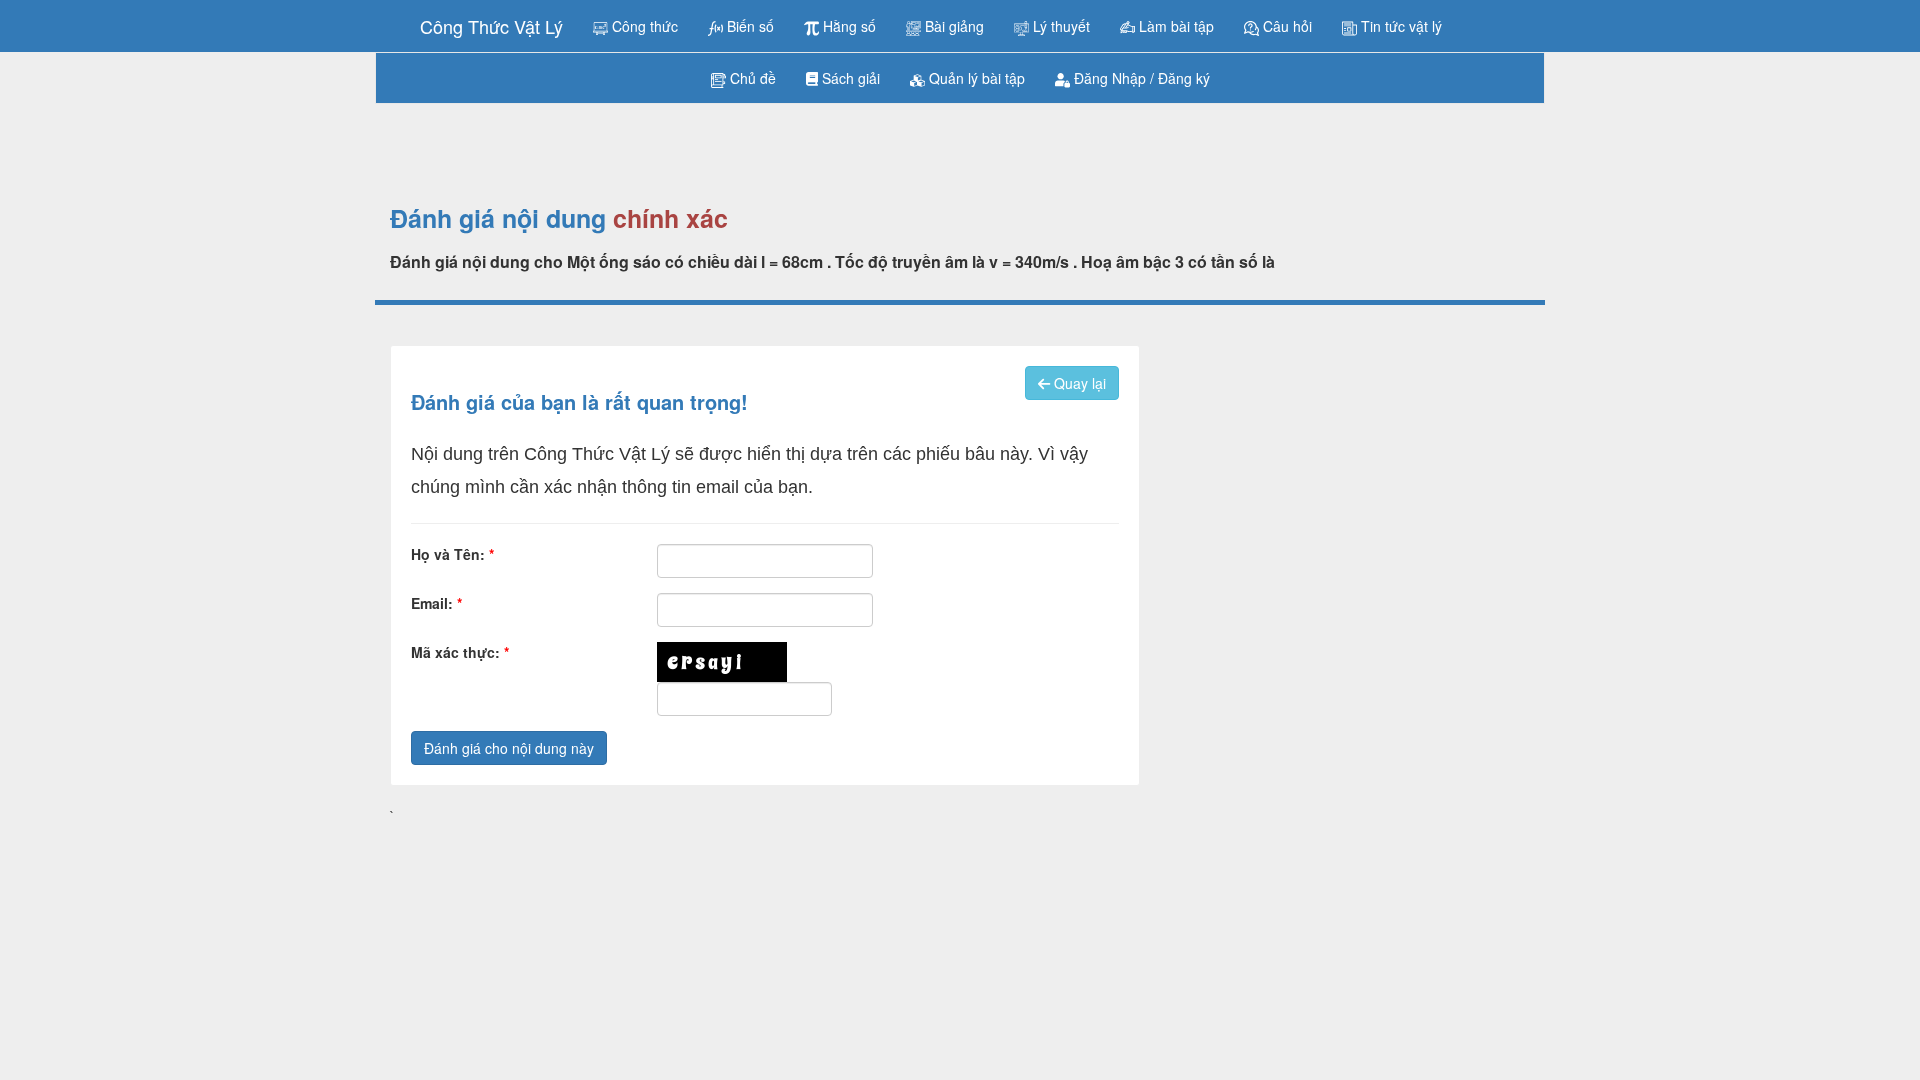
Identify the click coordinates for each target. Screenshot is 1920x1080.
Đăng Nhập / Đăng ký (1140, 78)
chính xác (670, 219)
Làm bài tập (1174, 26)
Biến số (748, 26)
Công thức (643, 26)
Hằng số (847, 26)
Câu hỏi (1285, 26)
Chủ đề (751, 78)
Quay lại (1078, 383)
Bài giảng (952, 26)
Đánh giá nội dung (498, 219)
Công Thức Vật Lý (491, 26)
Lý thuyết (1059, 26)
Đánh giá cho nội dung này (509, 748)
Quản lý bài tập (975, 78)
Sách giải (849, 78)
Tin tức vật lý (1399, 26)
